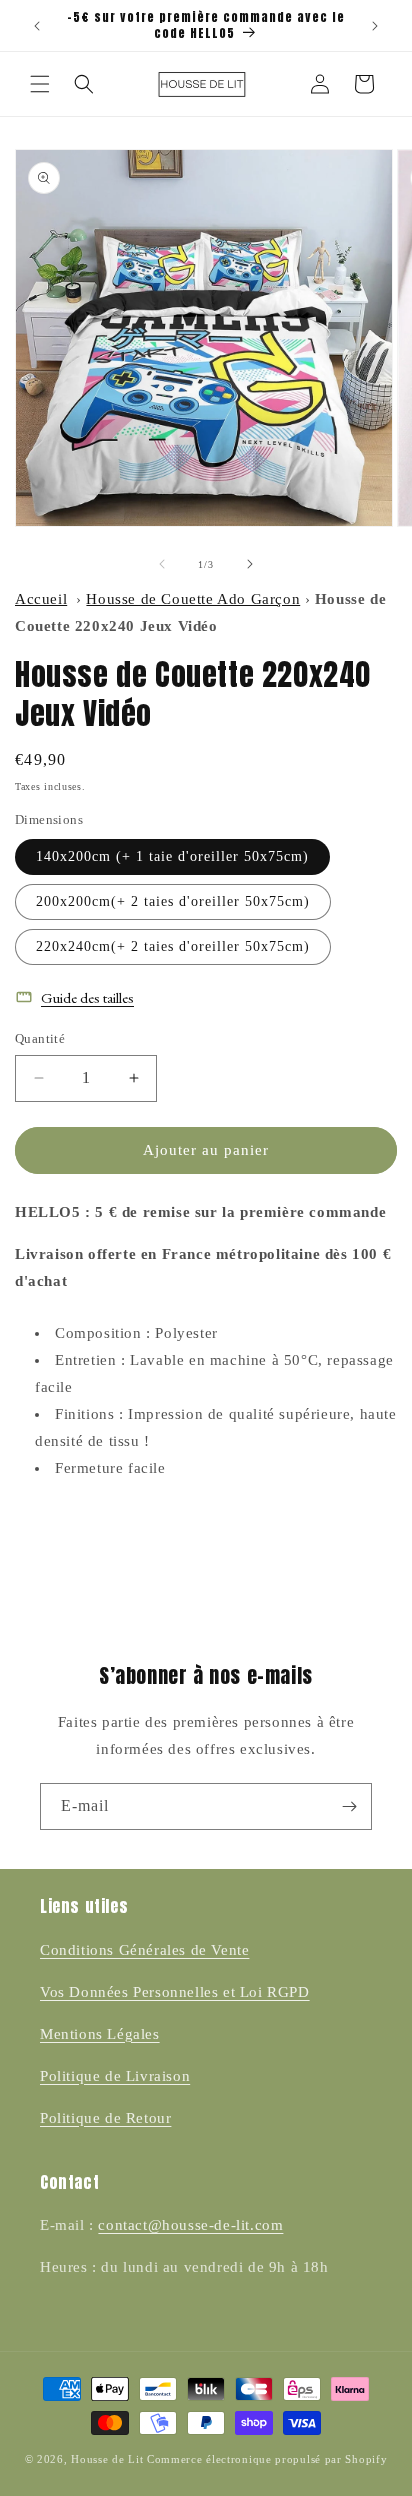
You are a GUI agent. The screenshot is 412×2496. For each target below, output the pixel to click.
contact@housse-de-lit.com (190, 2225)
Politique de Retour (105, 2118)
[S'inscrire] (349, 1806)
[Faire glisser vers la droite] (250, 564)
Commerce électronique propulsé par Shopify (267, 2459)
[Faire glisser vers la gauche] (162, 564)
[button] (40, 84)
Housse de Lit (107, 2459)
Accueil (41, 599)
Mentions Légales (100, 2034)
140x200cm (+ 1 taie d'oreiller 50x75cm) (172, 856)
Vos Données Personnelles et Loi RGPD (175, 1992)
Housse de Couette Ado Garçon (193, 599)
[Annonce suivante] (375, 26)
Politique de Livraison (115, 2076)
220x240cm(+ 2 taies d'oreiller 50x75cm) (173, 946)
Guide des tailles (87, 997)
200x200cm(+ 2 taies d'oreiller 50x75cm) (173, 901)
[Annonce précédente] (37, 26)
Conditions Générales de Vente (144, 1950)
